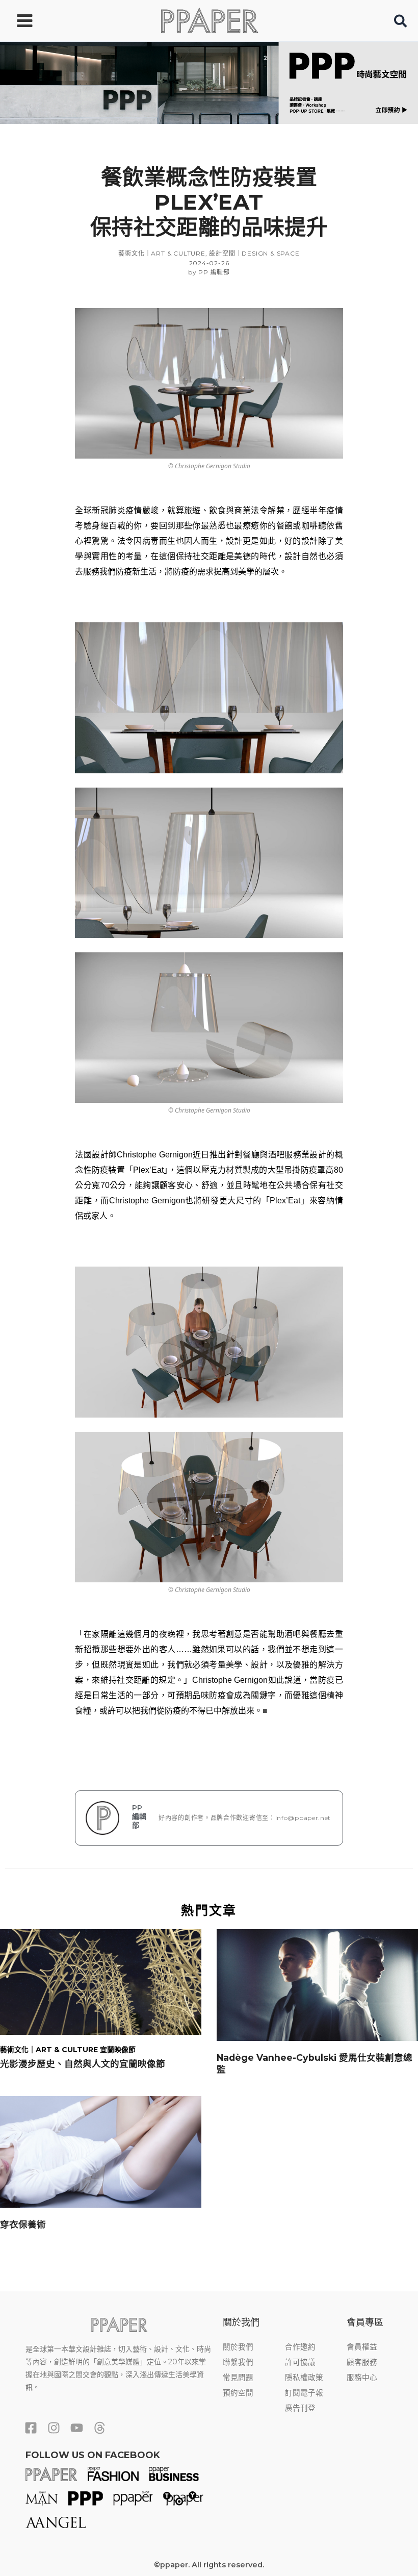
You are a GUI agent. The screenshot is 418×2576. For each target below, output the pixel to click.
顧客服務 (362, 2362)
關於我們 (238, 2347)
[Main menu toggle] (25, 21)
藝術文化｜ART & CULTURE (162, 253)
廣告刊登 (300, 2408)
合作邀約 (300, 2347)
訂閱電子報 (304, 2393)
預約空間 (238, 2393)
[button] (401, 23)
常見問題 (238, 2378)
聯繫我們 (238, 2362)
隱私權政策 (304, 2378)
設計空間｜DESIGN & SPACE (254, 253)
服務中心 (362, 2378)
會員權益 (362, 2347)
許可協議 (300, 2362)
